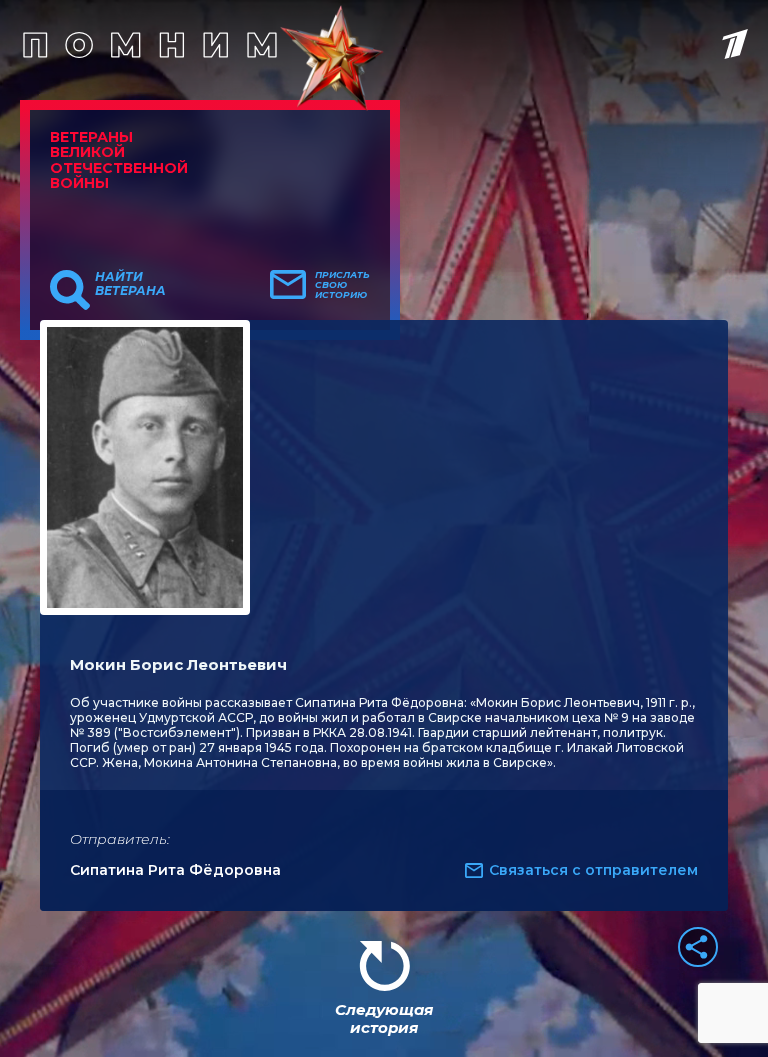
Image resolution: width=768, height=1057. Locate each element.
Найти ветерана (130, 284)
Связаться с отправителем (593, 870)
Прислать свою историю (342, 285)
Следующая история (384, 1018)
